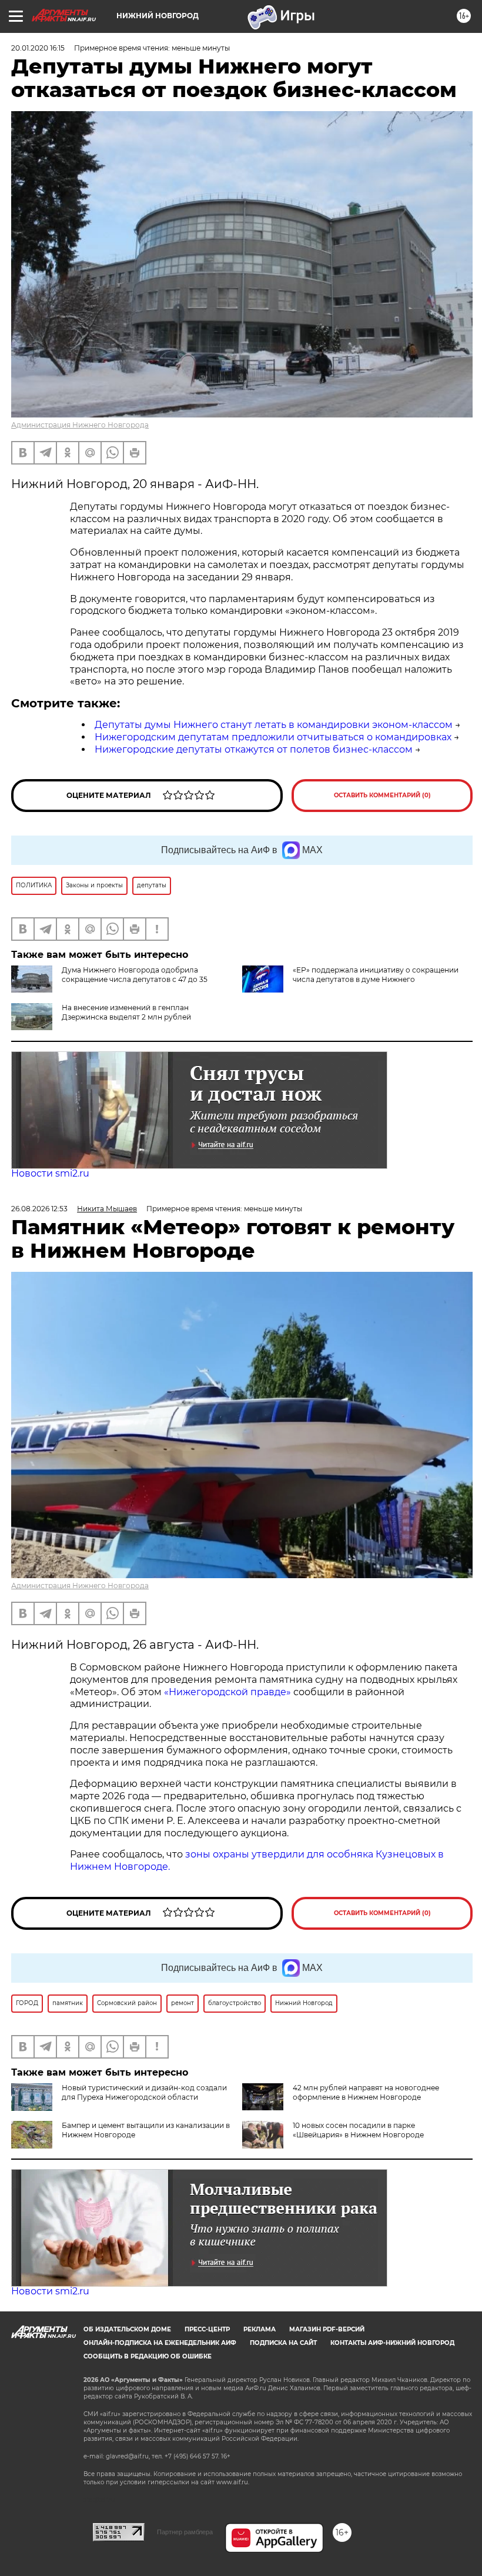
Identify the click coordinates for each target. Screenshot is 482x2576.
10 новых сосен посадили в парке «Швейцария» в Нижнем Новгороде (358, 2130)
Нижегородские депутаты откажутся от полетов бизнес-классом (254, 749)
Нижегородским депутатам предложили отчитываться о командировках (273, 737)
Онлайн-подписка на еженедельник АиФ (160, 2343)
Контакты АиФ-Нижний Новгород (392, 2343)
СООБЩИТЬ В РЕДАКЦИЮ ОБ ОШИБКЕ (148, 2356)
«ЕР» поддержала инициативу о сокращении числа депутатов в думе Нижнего (376, 975)
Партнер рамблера (185, 2532)
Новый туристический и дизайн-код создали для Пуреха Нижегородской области (144, 2092)
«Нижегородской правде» (227, 1692)
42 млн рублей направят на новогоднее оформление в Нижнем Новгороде (366, 2092)
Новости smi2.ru (50, 1173)
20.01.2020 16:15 (38, 48)
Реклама (260, 2329)
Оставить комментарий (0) (382, 795)
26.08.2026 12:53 (39, 1209)
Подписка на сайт (283, 2343)
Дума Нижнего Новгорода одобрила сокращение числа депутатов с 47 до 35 (135, 975)
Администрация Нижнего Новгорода (80, 425)
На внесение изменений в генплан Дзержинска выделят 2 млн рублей (126, 1012)
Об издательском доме (127, 2329)
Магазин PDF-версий (327, 2329)
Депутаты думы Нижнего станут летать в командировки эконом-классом (274, 725)
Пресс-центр (207, 2329)
